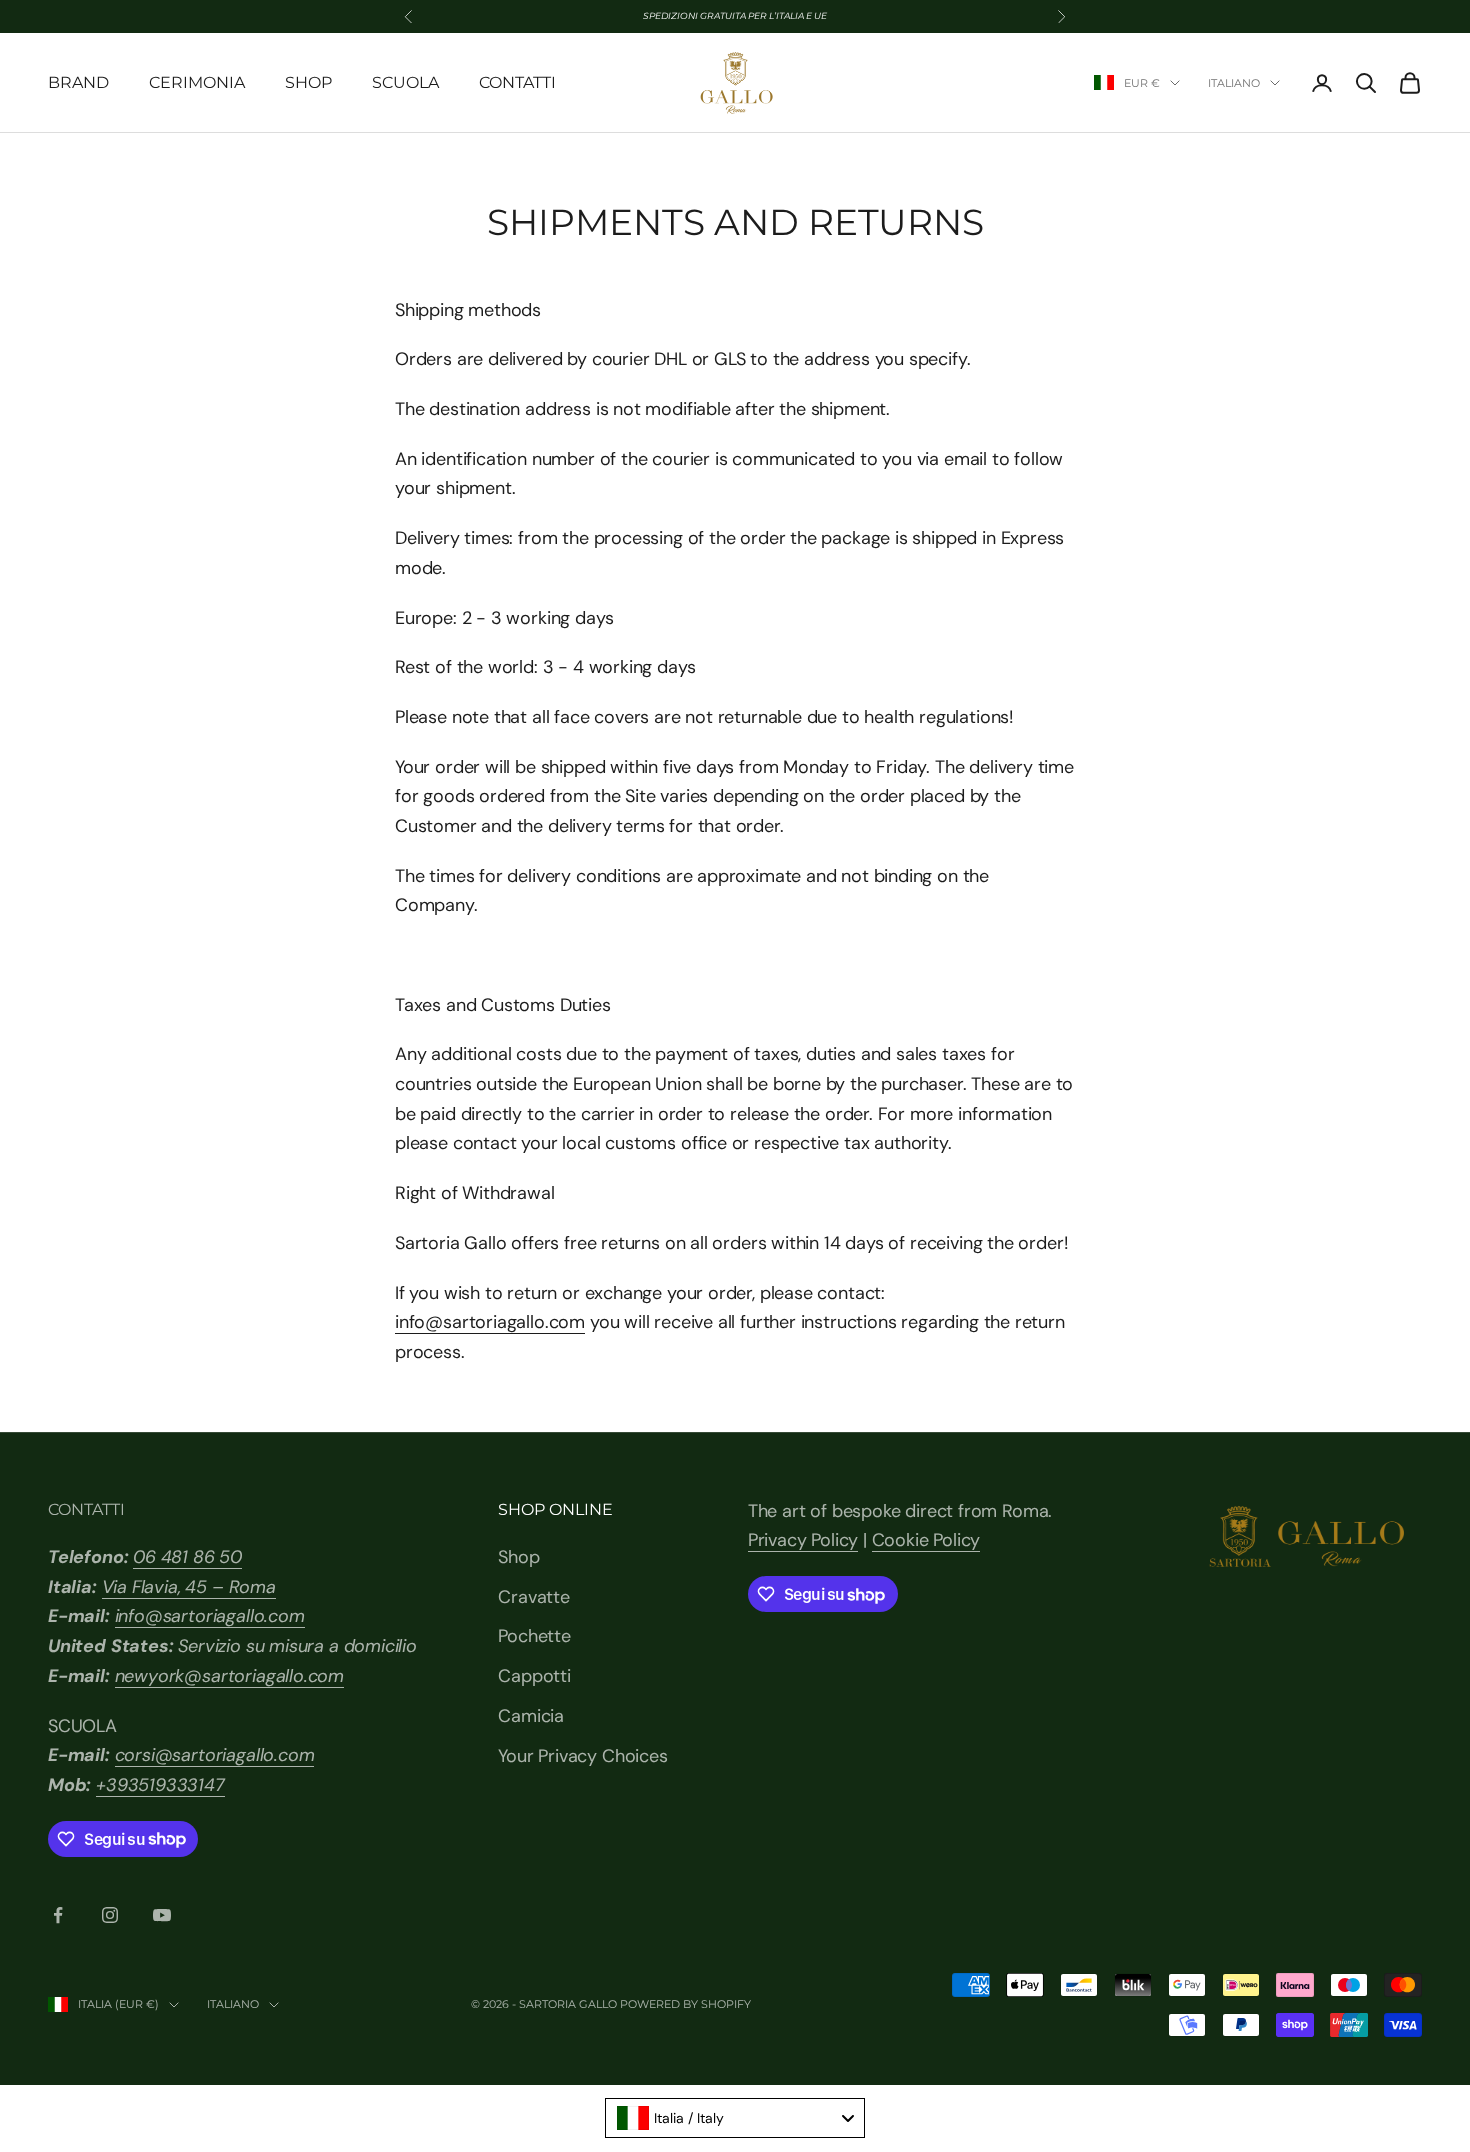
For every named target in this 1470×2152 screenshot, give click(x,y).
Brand (78, 82)
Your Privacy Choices (582, 1756)
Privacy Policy (803, 1540)
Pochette (534, 1636)
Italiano (1234, 83)
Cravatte (534, 1597)
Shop (308, 82)
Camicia (531, 1716)
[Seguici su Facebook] (58, 1915)
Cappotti (534, 1676)
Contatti (517, 82)
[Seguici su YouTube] (162, 1915)
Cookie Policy (926, 1540)
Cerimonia (197, 82)
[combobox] (735, 2118)
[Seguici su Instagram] (110, 1915)
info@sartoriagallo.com (490, 1322)
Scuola (405, 82)
